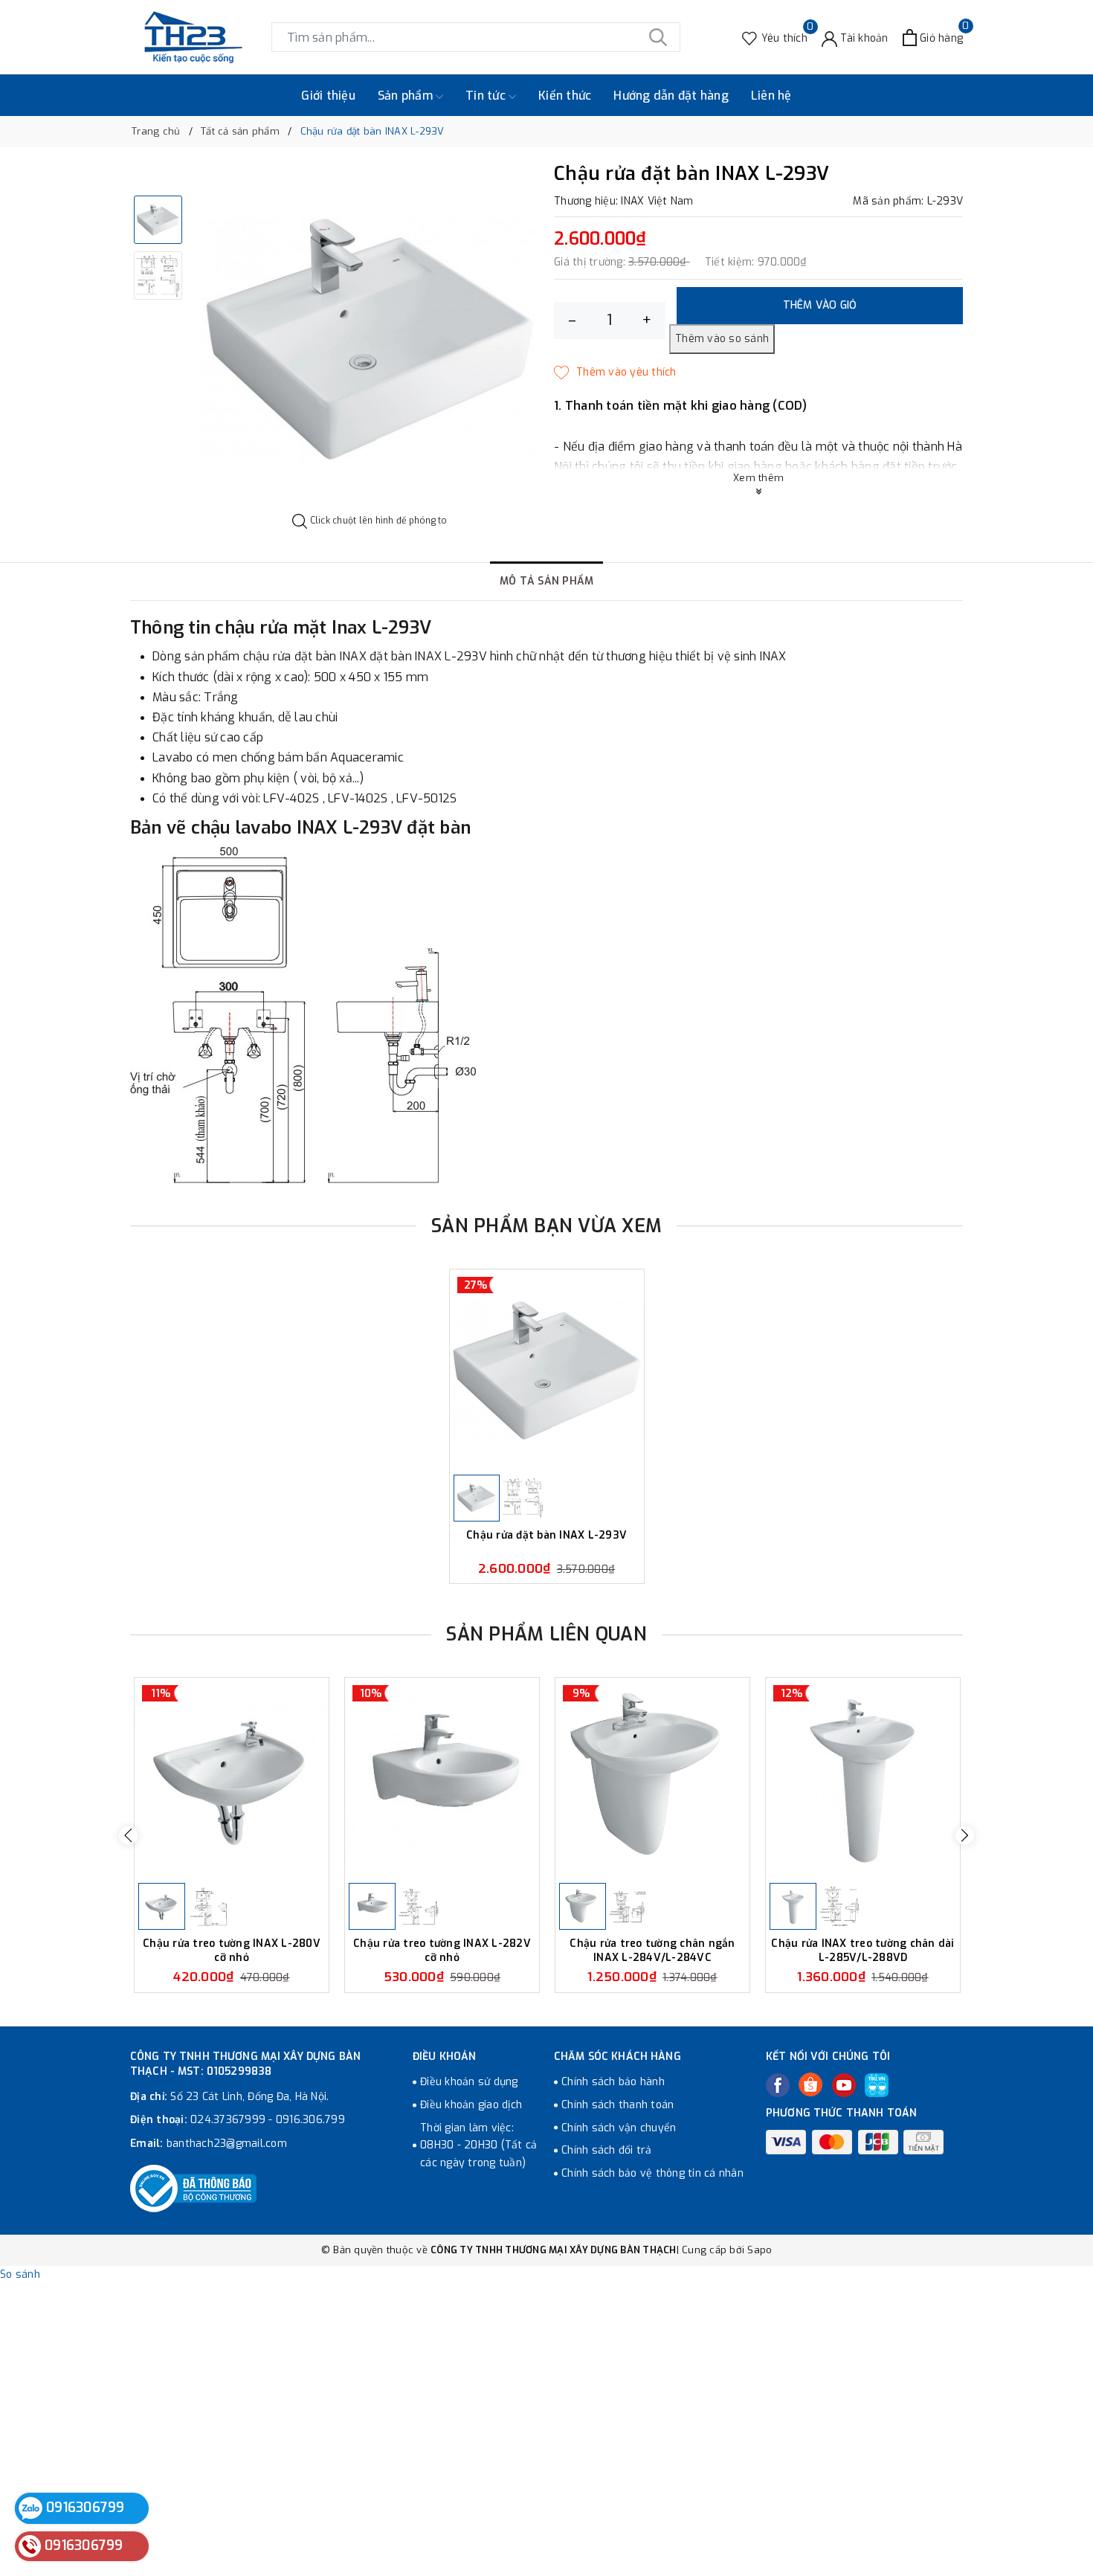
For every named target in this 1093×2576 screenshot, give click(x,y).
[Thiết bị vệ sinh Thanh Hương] (193, 37)
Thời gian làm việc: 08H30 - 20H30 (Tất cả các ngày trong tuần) (478, 2146)
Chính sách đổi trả (607, 2150)
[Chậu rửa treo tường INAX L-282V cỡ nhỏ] (442, 1778)
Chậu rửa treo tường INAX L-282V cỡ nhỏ (442, 1950)
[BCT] (193, 2189)
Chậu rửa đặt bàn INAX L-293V (546, 1536)
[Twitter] (810, 2084)
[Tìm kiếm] (658, 37)
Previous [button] (128, 1835)
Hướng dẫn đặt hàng (671, 96)
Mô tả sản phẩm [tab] (547, 581)
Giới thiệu (328, 96)
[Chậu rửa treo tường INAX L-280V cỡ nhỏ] (232, 1778)
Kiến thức (565, 96)
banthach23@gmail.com (227, 2144)
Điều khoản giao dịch (471, 2105)
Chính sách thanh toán (618, 2105)
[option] (370, 339)
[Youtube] (844, 2085)
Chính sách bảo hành (613, 2082)
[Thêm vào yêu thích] (615, 373)
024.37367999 (228, 2120)
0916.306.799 (310, 2120)
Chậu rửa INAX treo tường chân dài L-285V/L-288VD (863, 1950)
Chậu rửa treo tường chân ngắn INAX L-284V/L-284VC (652, 1950)
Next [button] (965, 1835)
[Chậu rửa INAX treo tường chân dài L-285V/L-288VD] (863, 1778)
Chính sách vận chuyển (619, 2128)
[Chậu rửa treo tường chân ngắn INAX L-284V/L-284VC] (652, 1778)
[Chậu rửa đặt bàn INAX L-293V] (547, 1370)
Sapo (760, 2250)
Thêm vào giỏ (820, 305)
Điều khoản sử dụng (469, 2082)
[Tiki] (877, 2085)
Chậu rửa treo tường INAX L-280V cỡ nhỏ (232, 1950)
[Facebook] (778, 2085)
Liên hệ (771, 96)
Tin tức (487, 96)
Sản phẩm (407, 96)
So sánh (20, 2274)
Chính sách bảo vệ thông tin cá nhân (652, 2173)
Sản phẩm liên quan (546, 1634)
